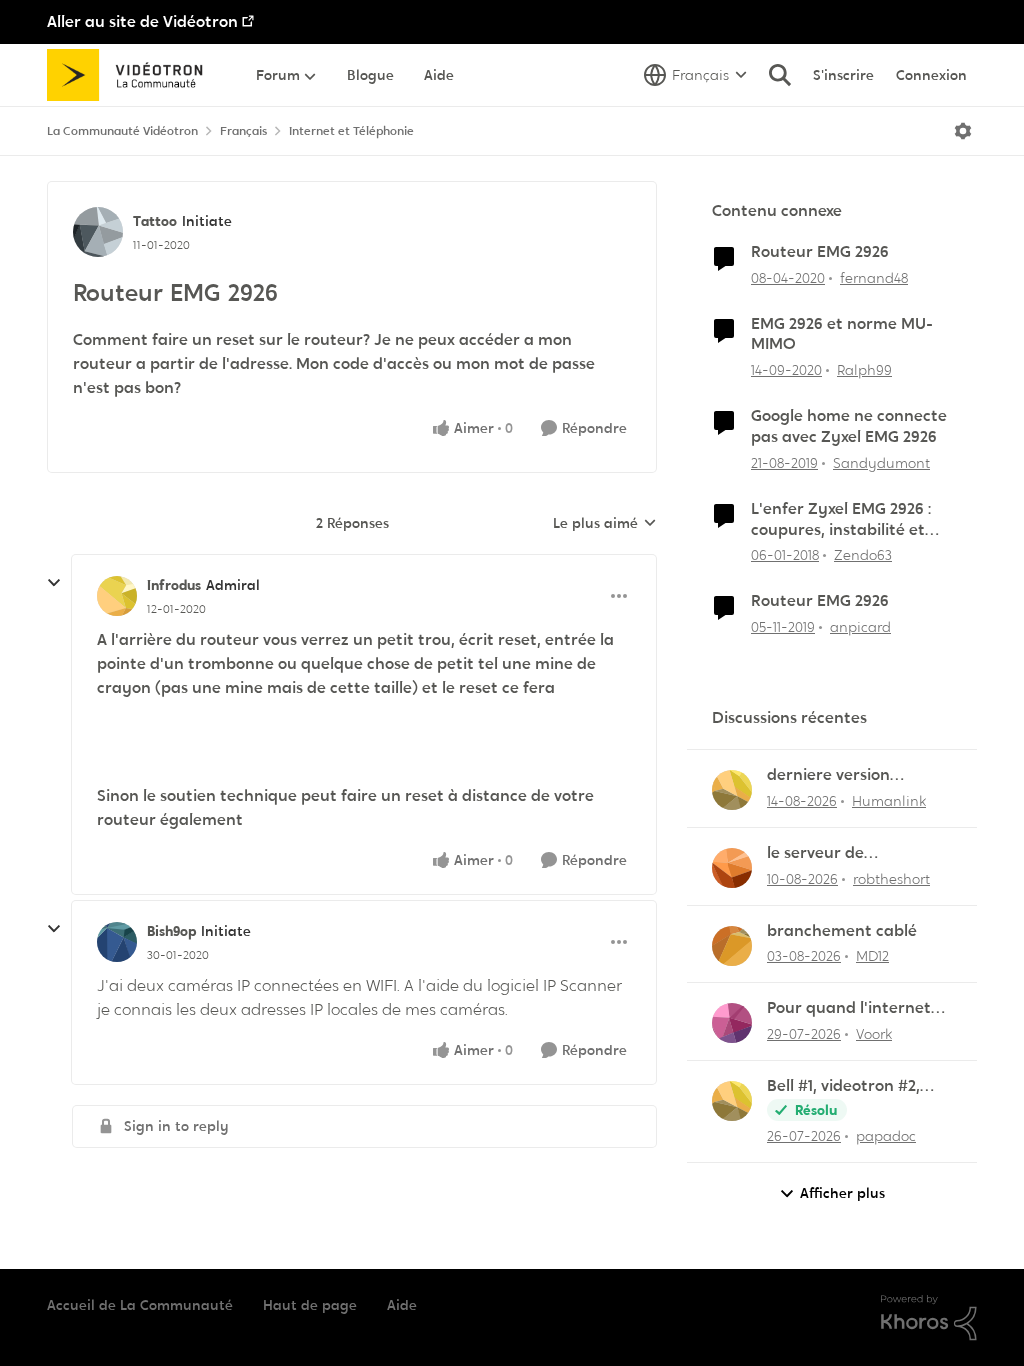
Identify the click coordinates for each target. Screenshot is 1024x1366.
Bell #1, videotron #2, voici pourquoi (843, 1086)
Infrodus (174, 585)
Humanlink (889, 801)
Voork (874, 1034)
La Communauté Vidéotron (122, 131)
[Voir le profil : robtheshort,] (732, 868)
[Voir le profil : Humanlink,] (732, 790)
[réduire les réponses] (54, 583)
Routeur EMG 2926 (820, 252)
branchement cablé (842, 931)
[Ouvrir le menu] (963, 131)
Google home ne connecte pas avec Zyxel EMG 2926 (849, 426)
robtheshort (891, 879)
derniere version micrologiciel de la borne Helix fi (859, 775)
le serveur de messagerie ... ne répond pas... (858, 853)
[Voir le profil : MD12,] (732, 946)
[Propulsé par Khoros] (929, 1318)
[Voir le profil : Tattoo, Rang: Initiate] (98, 232)
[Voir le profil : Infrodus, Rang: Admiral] (117, 596)
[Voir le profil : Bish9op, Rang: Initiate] (117, 942)
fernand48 (874, 278)
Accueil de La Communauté (140, 1305)
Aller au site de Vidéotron (142, 21)
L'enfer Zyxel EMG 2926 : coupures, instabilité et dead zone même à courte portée (850, 520)
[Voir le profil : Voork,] (732, 1023)
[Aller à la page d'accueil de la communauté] (131, 75)
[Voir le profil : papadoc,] (732, 1101)
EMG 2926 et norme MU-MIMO (842, 334)
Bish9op (171, 931)
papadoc (886, 1136)
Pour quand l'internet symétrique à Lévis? (849, 1008)
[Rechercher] (780, 75)
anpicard (860, 627)
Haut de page (310, 1305)
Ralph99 (864, 370)
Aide (402, 1305)
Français (243, 131)
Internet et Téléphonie (351, 131)
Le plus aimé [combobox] (605, 524)
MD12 (872, 956)
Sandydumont (881, 463)
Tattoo (155, 221)
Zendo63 (863, 555)
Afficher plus (842, 1193)
